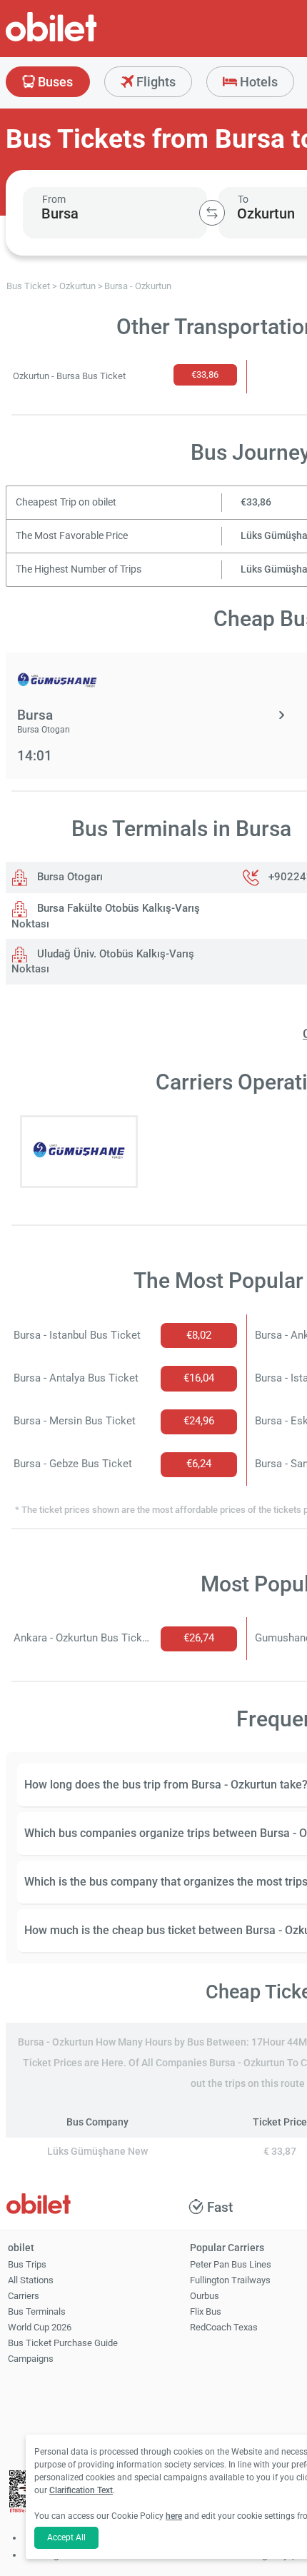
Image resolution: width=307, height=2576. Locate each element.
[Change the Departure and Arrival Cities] (212, 213)
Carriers (24, 2296)
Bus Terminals (37, 2311)
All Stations (31, 2280)
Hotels (257, 82)
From (54, 199)
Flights (155, 82)
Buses (54, 82)
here (174, 2516)
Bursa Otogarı (69, 877)
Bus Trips (27, 2264)
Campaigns (31, 2359)
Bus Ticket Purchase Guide (63, 2343)
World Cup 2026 (40, 2327)
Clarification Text (81, 2490)
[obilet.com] (86, 40)
